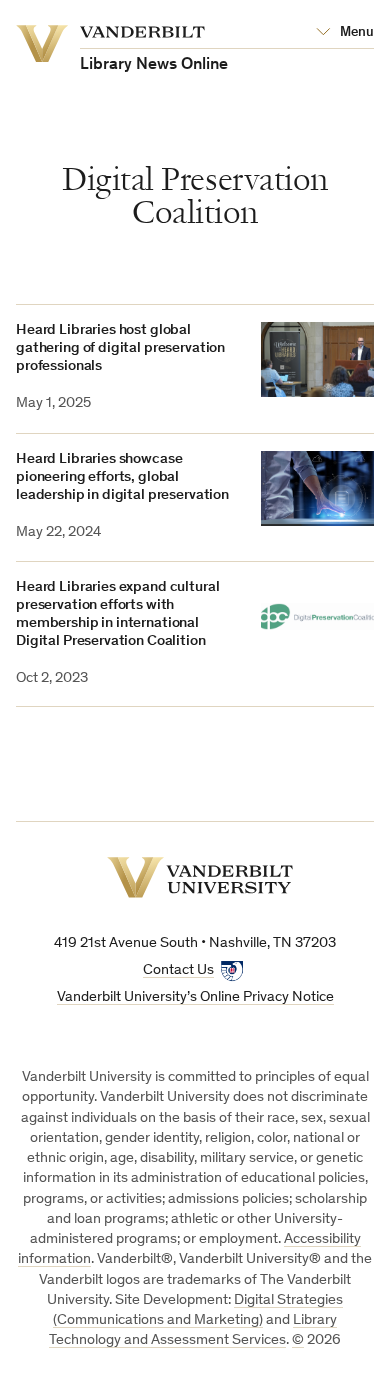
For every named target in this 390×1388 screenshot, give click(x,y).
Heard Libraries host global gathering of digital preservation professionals (120, 348)
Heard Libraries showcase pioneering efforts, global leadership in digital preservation (122, 477)
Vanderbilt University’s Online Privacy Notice (195, 997)
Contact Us (178, 970)
